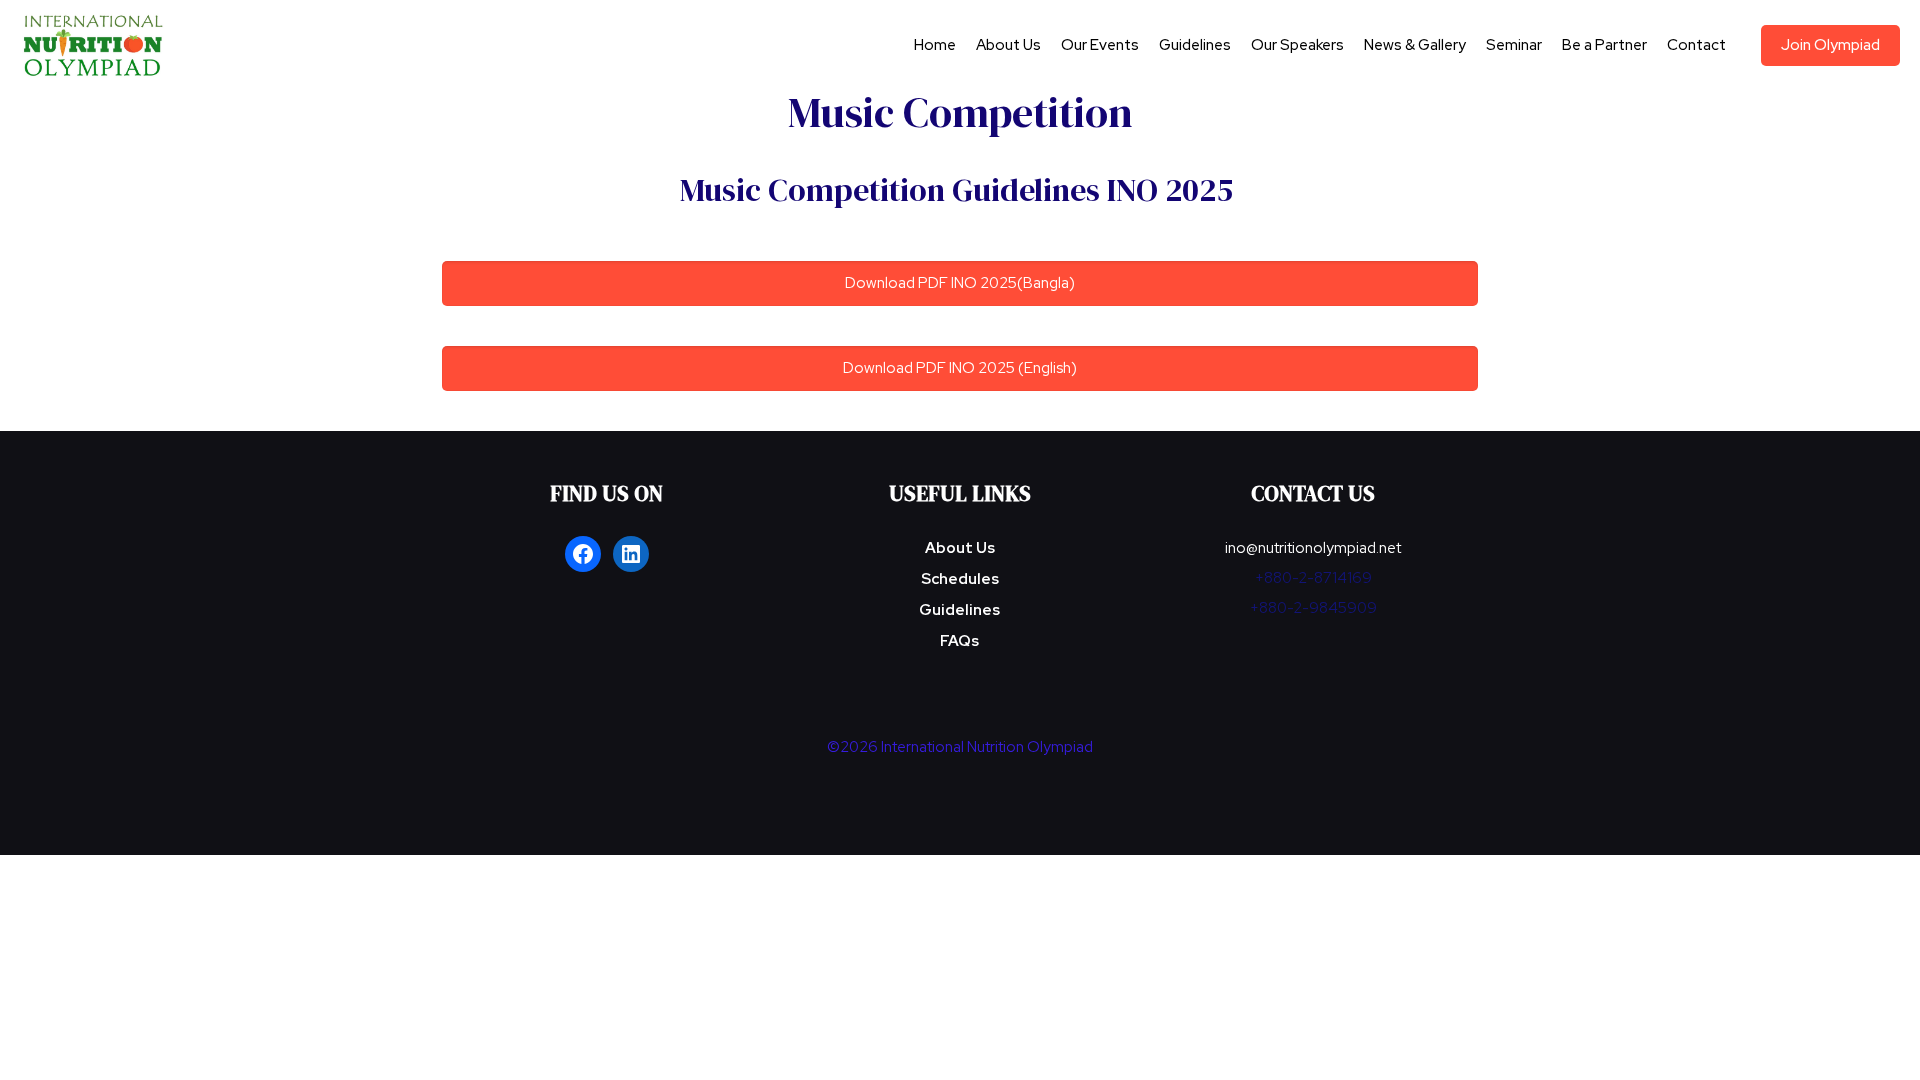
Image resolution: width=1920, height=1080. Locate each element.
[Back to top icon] (1824, 1039)
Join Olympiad (1830, 45)
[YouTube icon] (960, 782)
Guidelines (959, 610)
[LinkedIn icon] (981, 782)
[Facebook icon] (939, 782)
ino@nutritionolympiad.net (1313, 548)
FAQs (959, 641)
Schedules (960, 579)
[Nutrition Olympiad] (94, 45)
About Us (960, 548)
